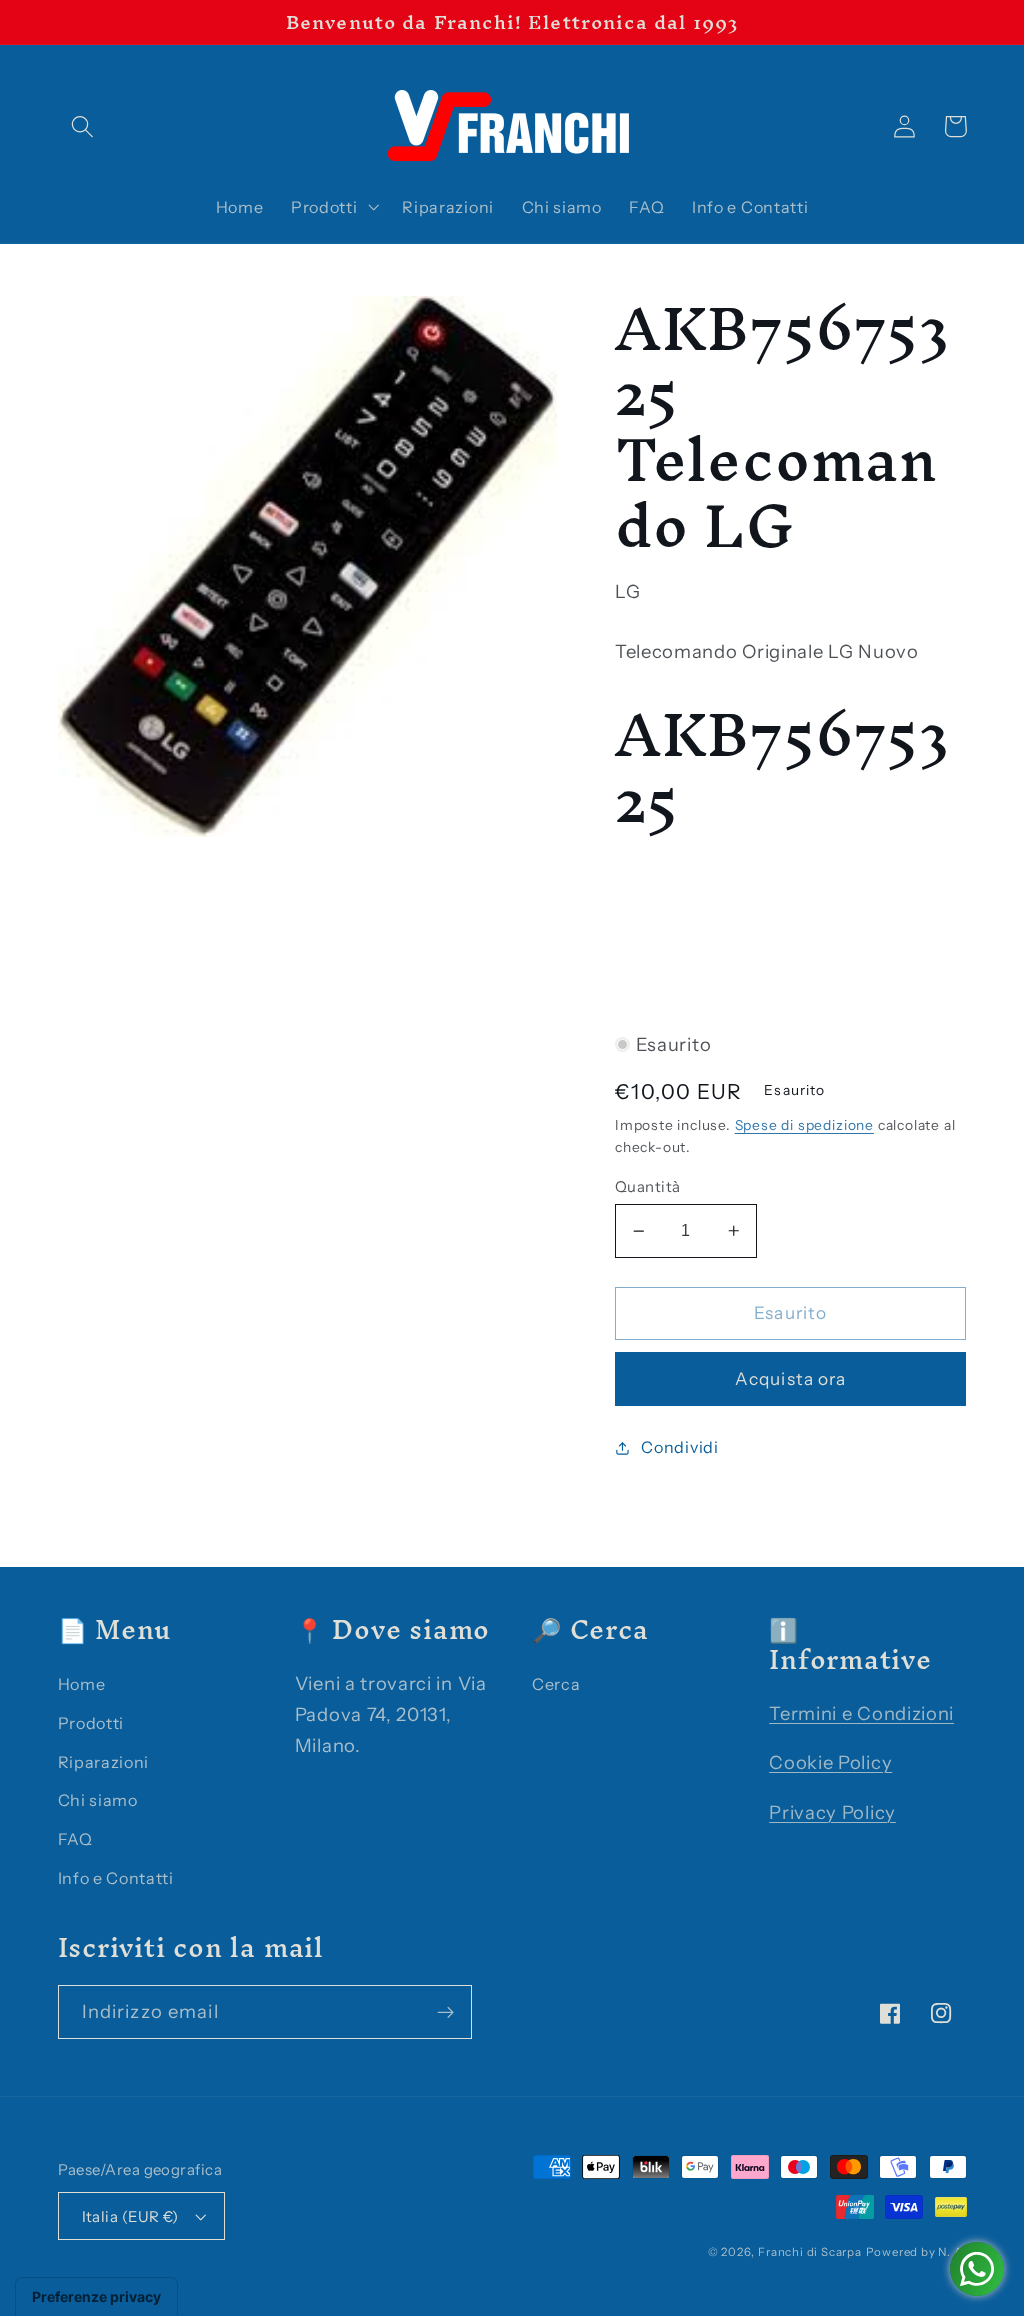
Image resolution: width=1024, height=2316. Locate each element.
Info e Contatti (116, 1878)
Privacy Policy (832, 1812)
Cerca (556, 1684)
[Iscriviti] (445, 2012)
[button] (83, 126)
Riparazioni (104, 1762)
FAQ (75, 1839)
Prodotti (91, 1723)
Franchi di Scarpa (810, 2252)
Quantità (648, 1186)
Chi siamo (98, 1800)
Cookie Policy (830, 1762)
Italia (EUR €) (130, 2216)
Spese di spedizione (804, 1125)
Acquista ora (791, 1378)
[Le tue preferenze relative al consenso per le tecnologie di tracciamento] (96, 2297)
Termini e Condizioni (861, 1713)
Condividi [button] (679, 1447)
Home (82, 1684)
